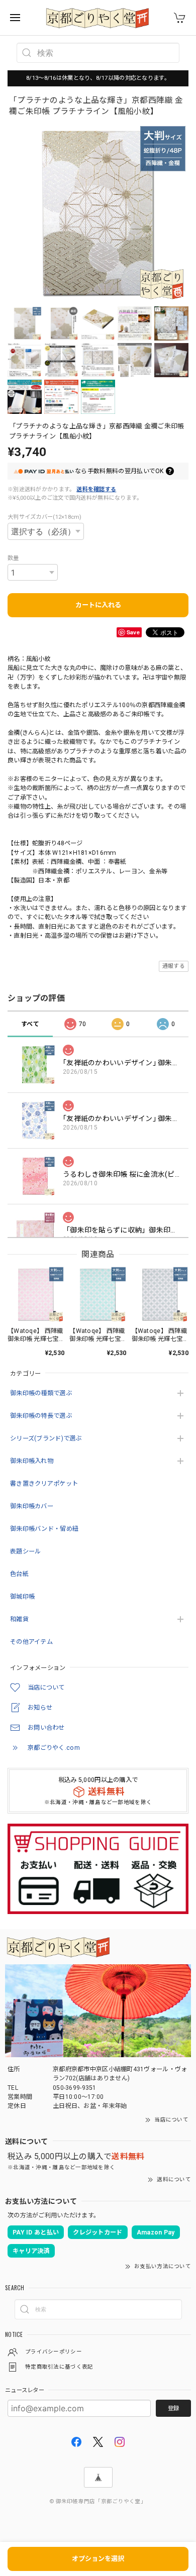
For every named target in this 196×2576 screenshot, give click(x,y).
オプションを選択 (98, 2559)
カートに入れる (98, 605)
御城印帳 (22, 1597)
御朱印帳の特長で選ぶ (41, 1416)
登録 (173, 2408)
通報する (174, 966)
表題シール (25, 1551)
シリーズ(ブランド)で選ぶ (46, 1438)
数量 (13, 558)
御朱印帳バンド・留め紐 (44, 1529)
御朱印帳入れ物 (32, 1461)
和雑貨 (19, 1619)
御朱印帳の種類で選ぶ (41, 1393)
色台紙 (19, 1574)
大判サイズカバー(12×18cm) (45, 517)
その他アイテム (31, 1642)
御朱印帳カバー (32, 1506)
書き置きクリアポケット (44, 1484)
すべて (30, 1024)
